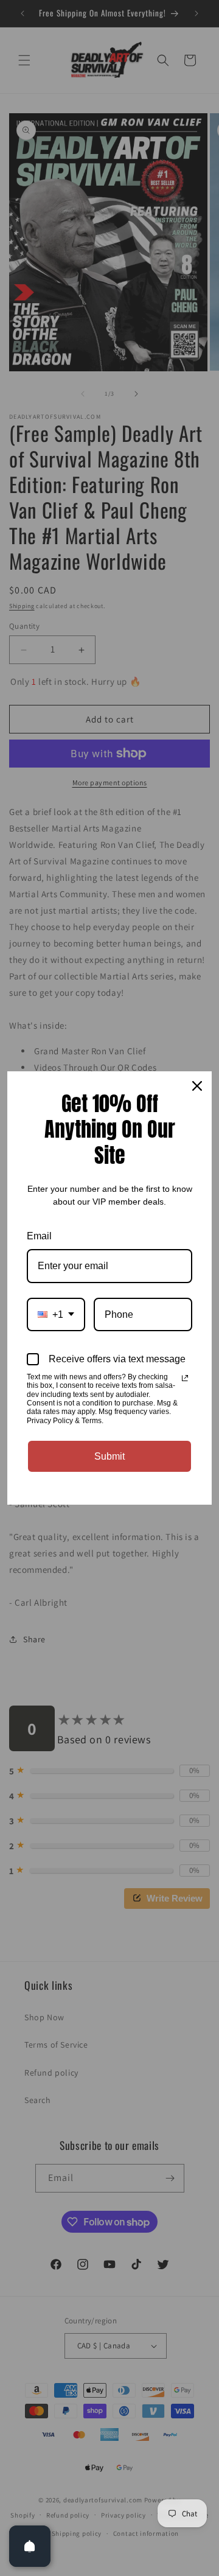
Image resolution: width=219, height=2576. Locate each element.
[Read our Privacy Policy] (185, 1378)
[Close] (197, 1086)
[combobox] (56, 1314)
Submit (109, 1456)
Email (39, 1236)
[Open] (30, 2546)
